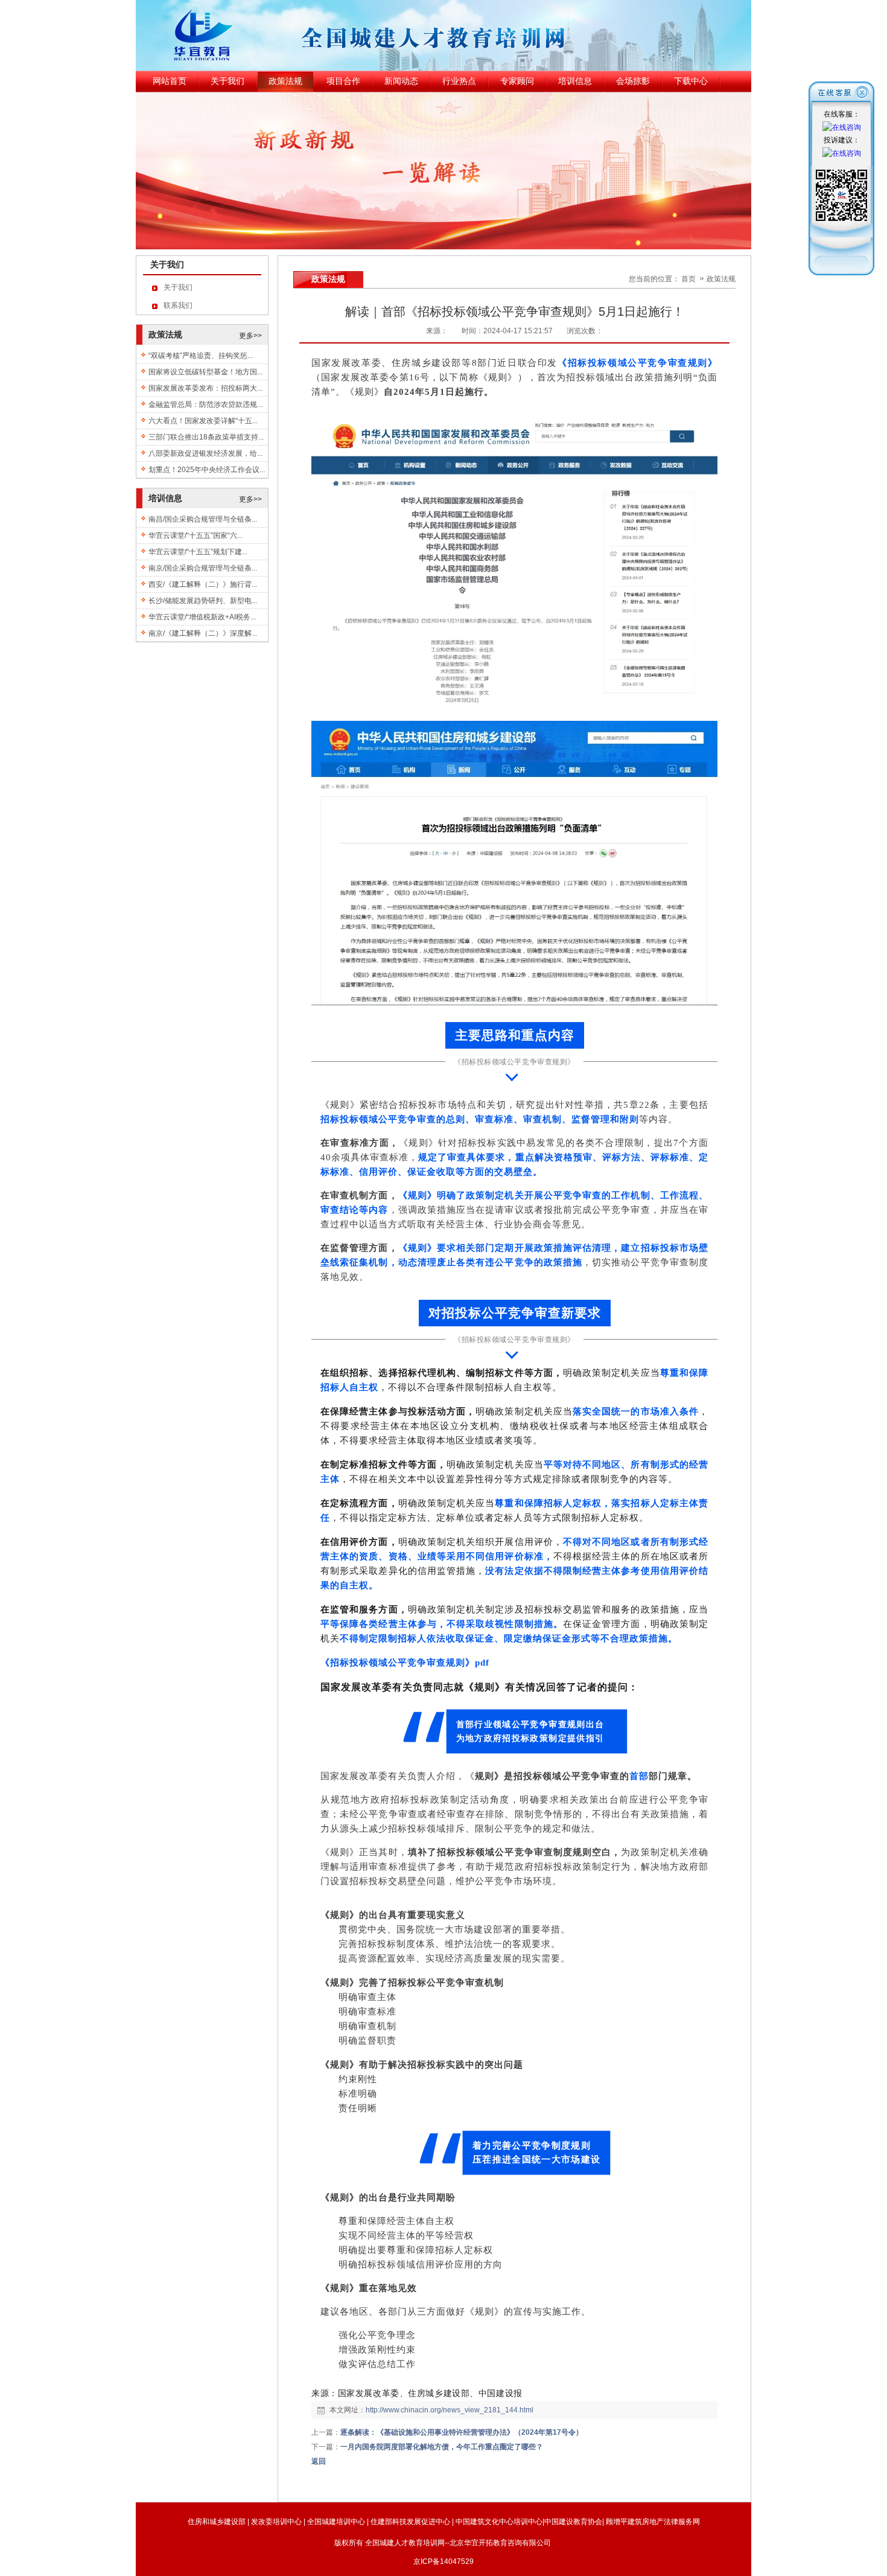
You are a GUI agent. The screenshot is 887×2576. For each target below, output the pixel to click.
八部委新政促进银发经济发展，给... (205, 453)
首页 (688, 279)
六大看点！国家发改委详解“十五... (203, 421)
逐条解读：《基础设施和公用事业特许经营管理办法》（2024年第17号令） (462, 2432)
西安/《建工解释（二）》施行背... (203, 584)
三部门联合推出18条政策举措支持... (206, 437)
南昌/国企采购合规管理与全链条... (203, 519)
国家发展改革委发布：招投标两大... (205, 388)
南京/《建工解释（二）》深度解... (203, 633)
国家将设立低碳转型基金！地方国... (205, 372)
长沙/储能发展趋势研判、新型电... (203, 601)
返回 (319, 2461)
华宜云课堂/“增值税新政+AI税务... (202, 617)
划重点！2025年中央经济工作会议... (207, 470)
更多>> (250, 336)
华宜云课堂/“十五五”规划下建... (198, 552)
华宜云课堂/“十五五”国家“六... (196, 535)
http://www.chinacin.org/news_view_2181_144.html (450, 2410)
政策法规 (721, 279)
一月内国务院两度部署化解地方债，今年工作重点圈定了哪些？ (442, 2447)
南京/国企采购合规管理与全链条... (203, 568)
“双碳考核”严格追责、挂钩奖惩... (201, 356)
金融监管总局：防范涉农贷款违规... (205, 404)
